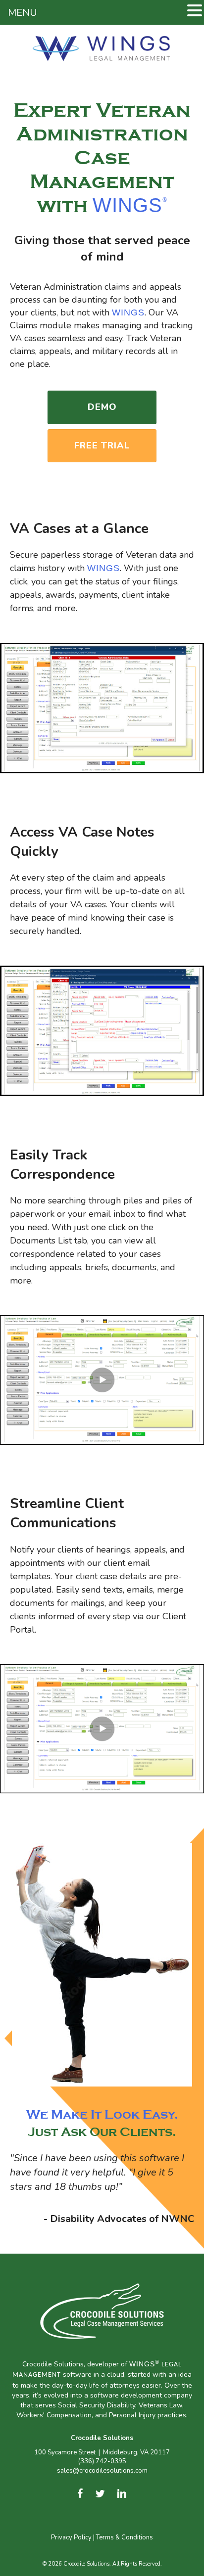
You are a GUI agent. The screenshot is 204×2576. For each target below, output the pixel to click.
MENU (23, 13)
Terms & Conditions (125, 2538)
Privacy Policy (71, 2538)
